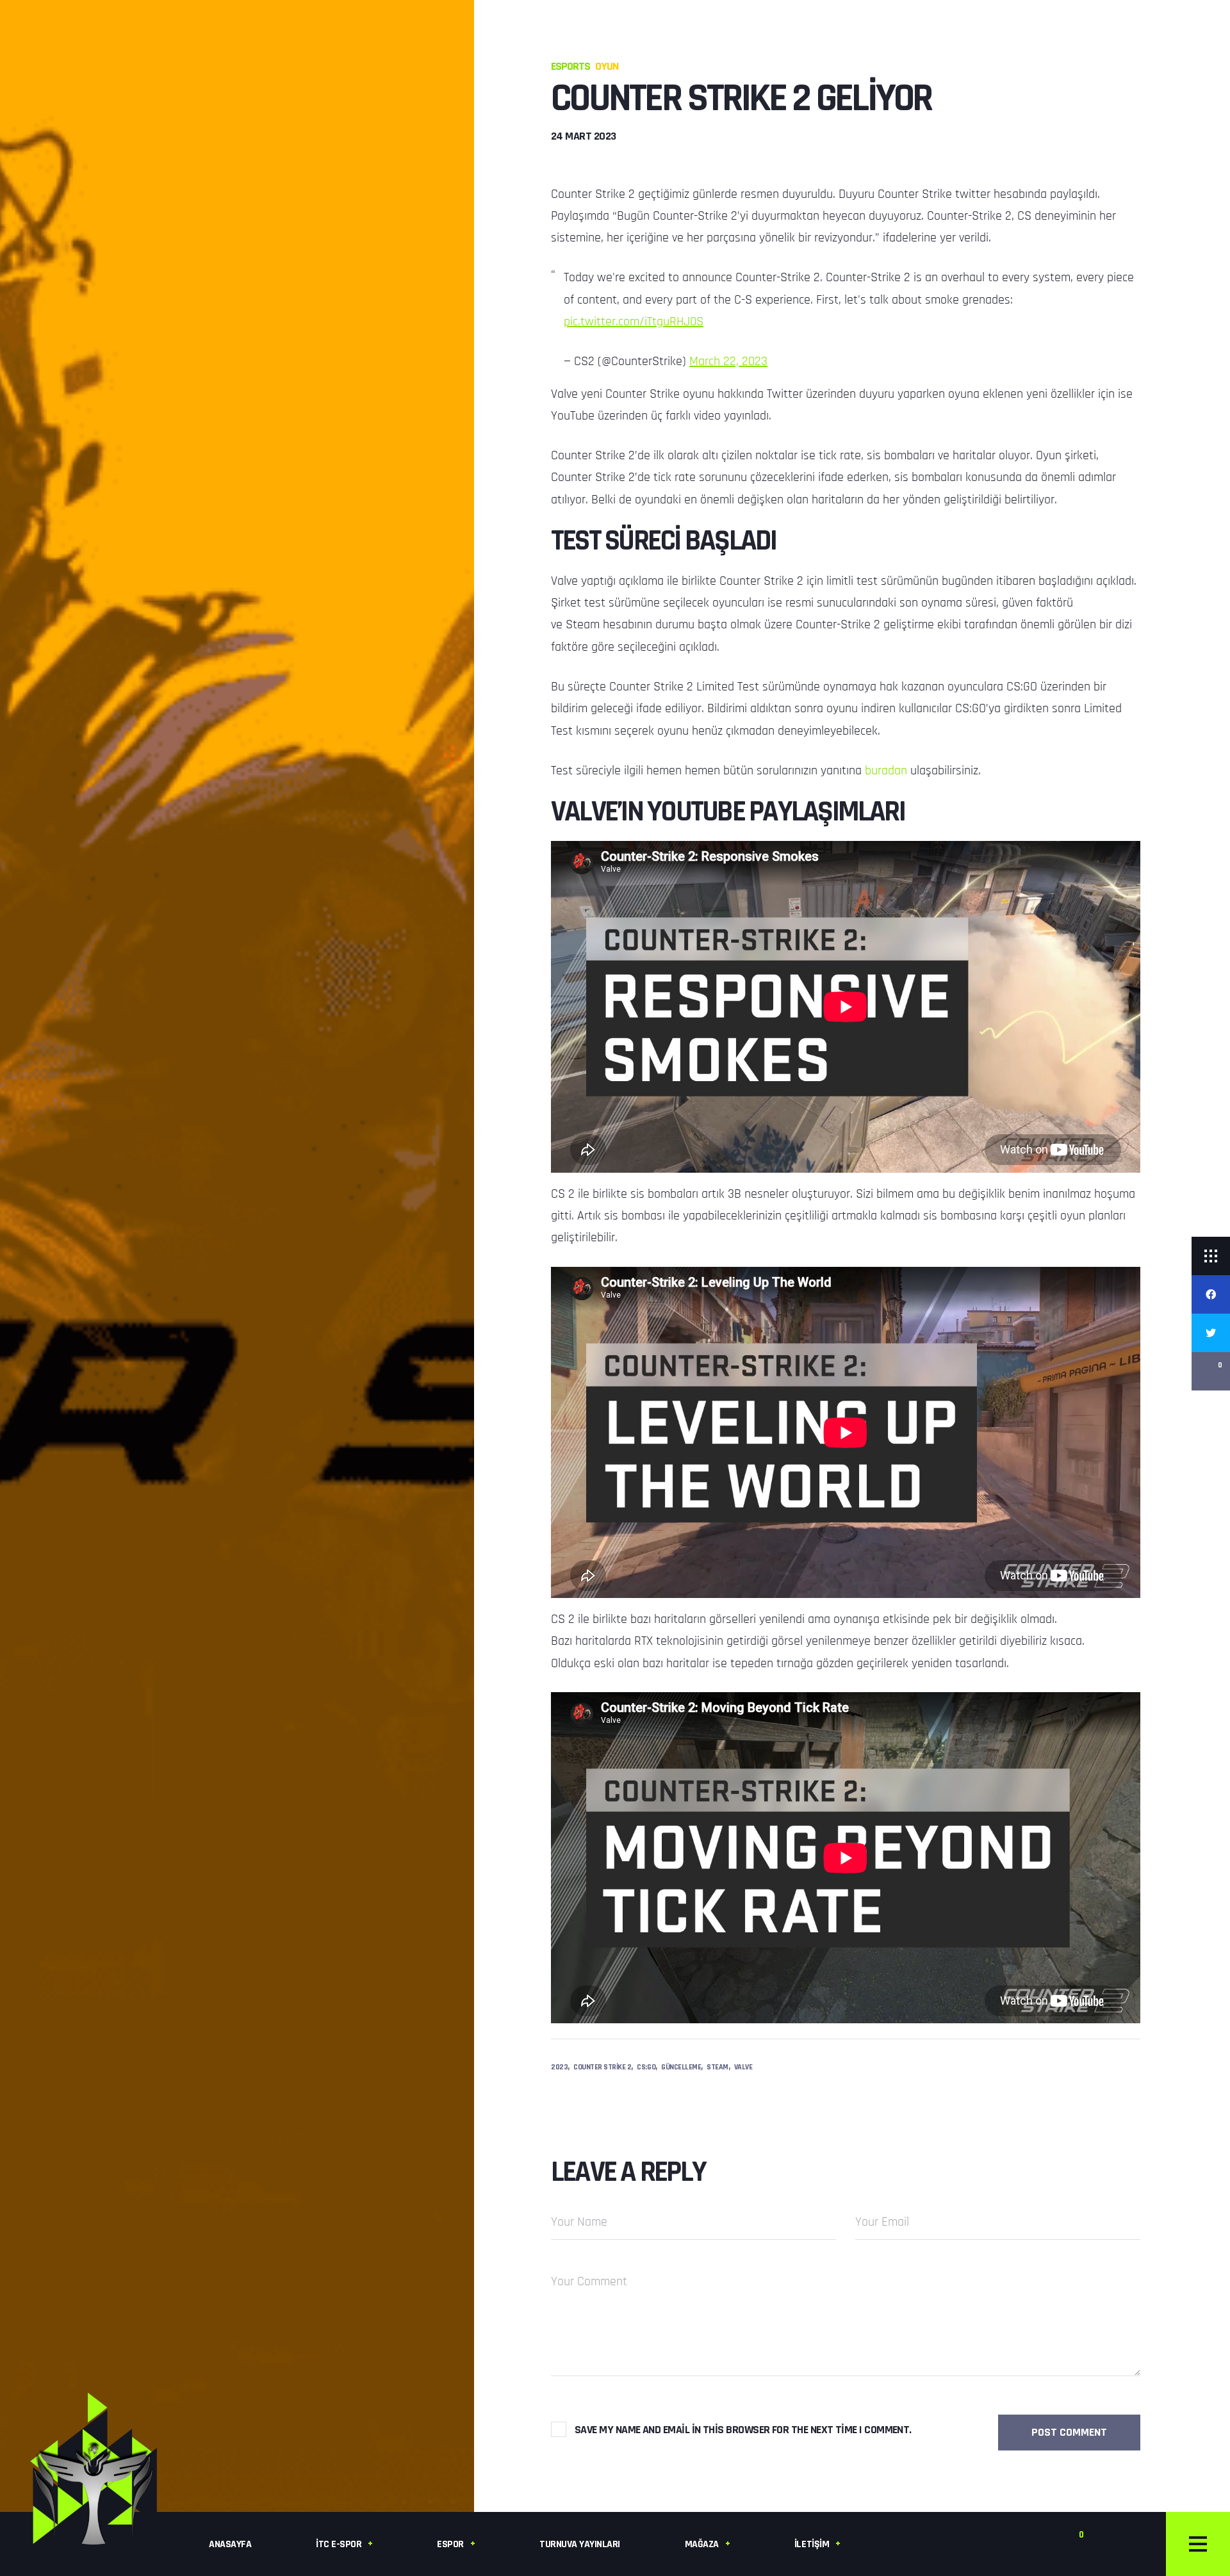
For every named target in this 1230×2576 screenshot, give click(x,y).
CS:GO (646, 2067)
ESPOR (450, 2544)
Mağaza (702, 2544)
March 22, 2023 (728, 361)
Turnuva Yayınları (580, 2544)
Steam (717, 2067)
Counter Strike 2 (602, 2067)
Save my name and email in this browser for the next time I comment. (743, 2430)
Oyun (607, 66)
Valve (743, 2067)
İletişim (812, 2544)
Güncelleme (681, 2067)
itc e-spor (339, 2544)
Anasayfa (230, 2544)
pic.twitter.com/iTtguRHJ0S (634, 322)
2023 (559, 2067)
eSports (570, 66)
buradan (888, 770)
